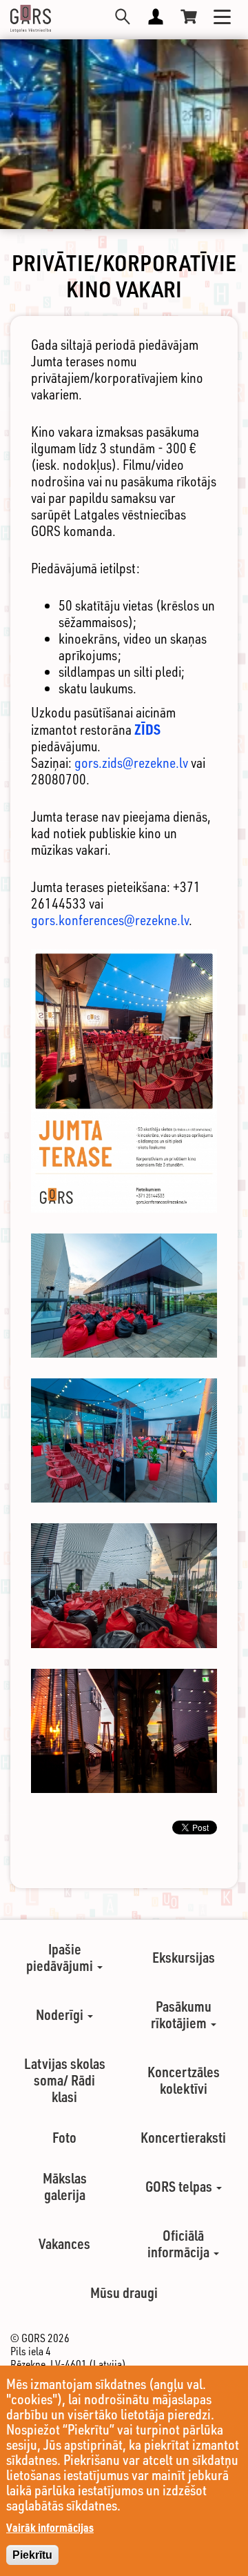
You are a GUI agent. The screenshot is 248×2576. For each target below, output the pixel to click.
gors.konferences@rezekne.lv (110, 920)
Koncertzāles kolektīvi (184, 2080)
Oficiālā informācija (180, 2243)
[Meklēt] (123, 17)
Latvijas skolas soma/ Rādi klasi (65, 2080)
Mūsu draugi (124, 2292)
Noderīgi (61, 2014)
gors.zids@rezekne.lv (131, 763)
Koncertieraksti (183, 2137)
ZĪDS (147, 729)
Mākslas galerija (65, 2186)
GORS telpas (180, 2186)
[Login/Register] (156, 17)
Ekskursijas (184, 1957)
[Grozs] (189, 17)
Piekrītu (32, 2555)
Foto (64, 2137)
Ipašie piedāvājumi (61, 1957)
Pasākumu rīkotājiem (181, 2014)
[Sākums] (31, 19)
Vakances (64, 2243)
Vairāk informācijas (50, 2527)
